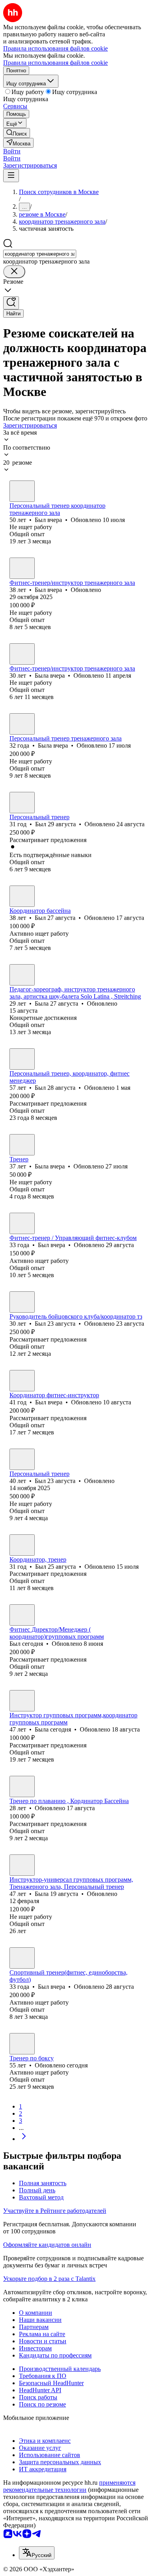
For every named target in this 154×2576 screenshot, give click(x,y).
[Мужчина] (22, 491)
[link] (17, 133)
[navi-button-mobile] (11, 176)
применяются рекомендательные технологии (69, 2486)
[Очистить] (14, 272)
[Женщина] (22, 654)
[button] (12, 151)
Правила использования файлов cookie (55, 63)
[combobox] (40, 254)
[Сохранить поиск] (11, 303)
